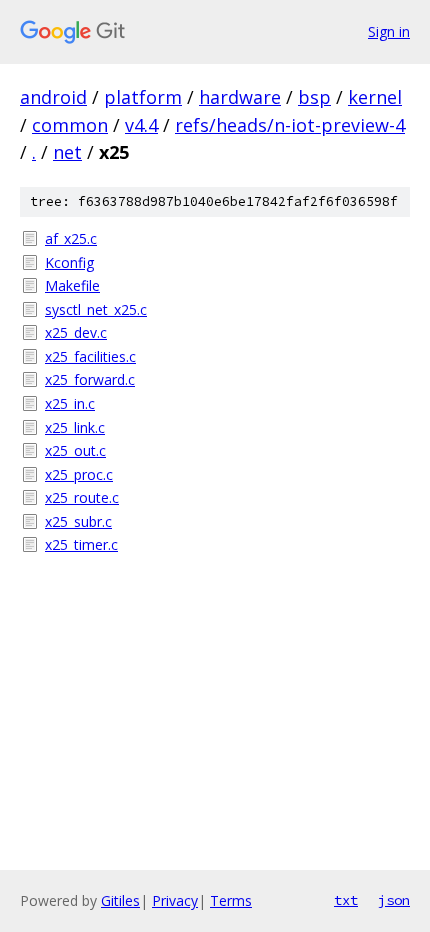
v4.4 (141, 125)
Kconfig (69, 262)
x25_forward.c (90, 379)
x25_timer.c (81, 544)
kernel (375, 97)
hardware (240, 97)
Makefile (72, 285)
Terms (231, 900)
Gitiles (120, 900)
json (394, 900)
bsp (314, 97)
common (70, 125)
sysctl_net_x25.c (96, 309)
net (67, 152)
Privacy (175, 900)
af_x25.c (71, 238)
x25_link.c (75, 427)
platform (143, 97)
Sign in (389, 31)
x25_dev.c (76, 332)
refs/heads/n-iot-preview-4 (290, 125)
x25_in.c (70, 403)
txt (346, 900)
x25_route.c (82, 497)
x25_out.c (75, 450)
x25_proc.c (79, 474)
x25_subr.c (78, 521)
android (53, 97)
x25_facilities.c (90, 356)
